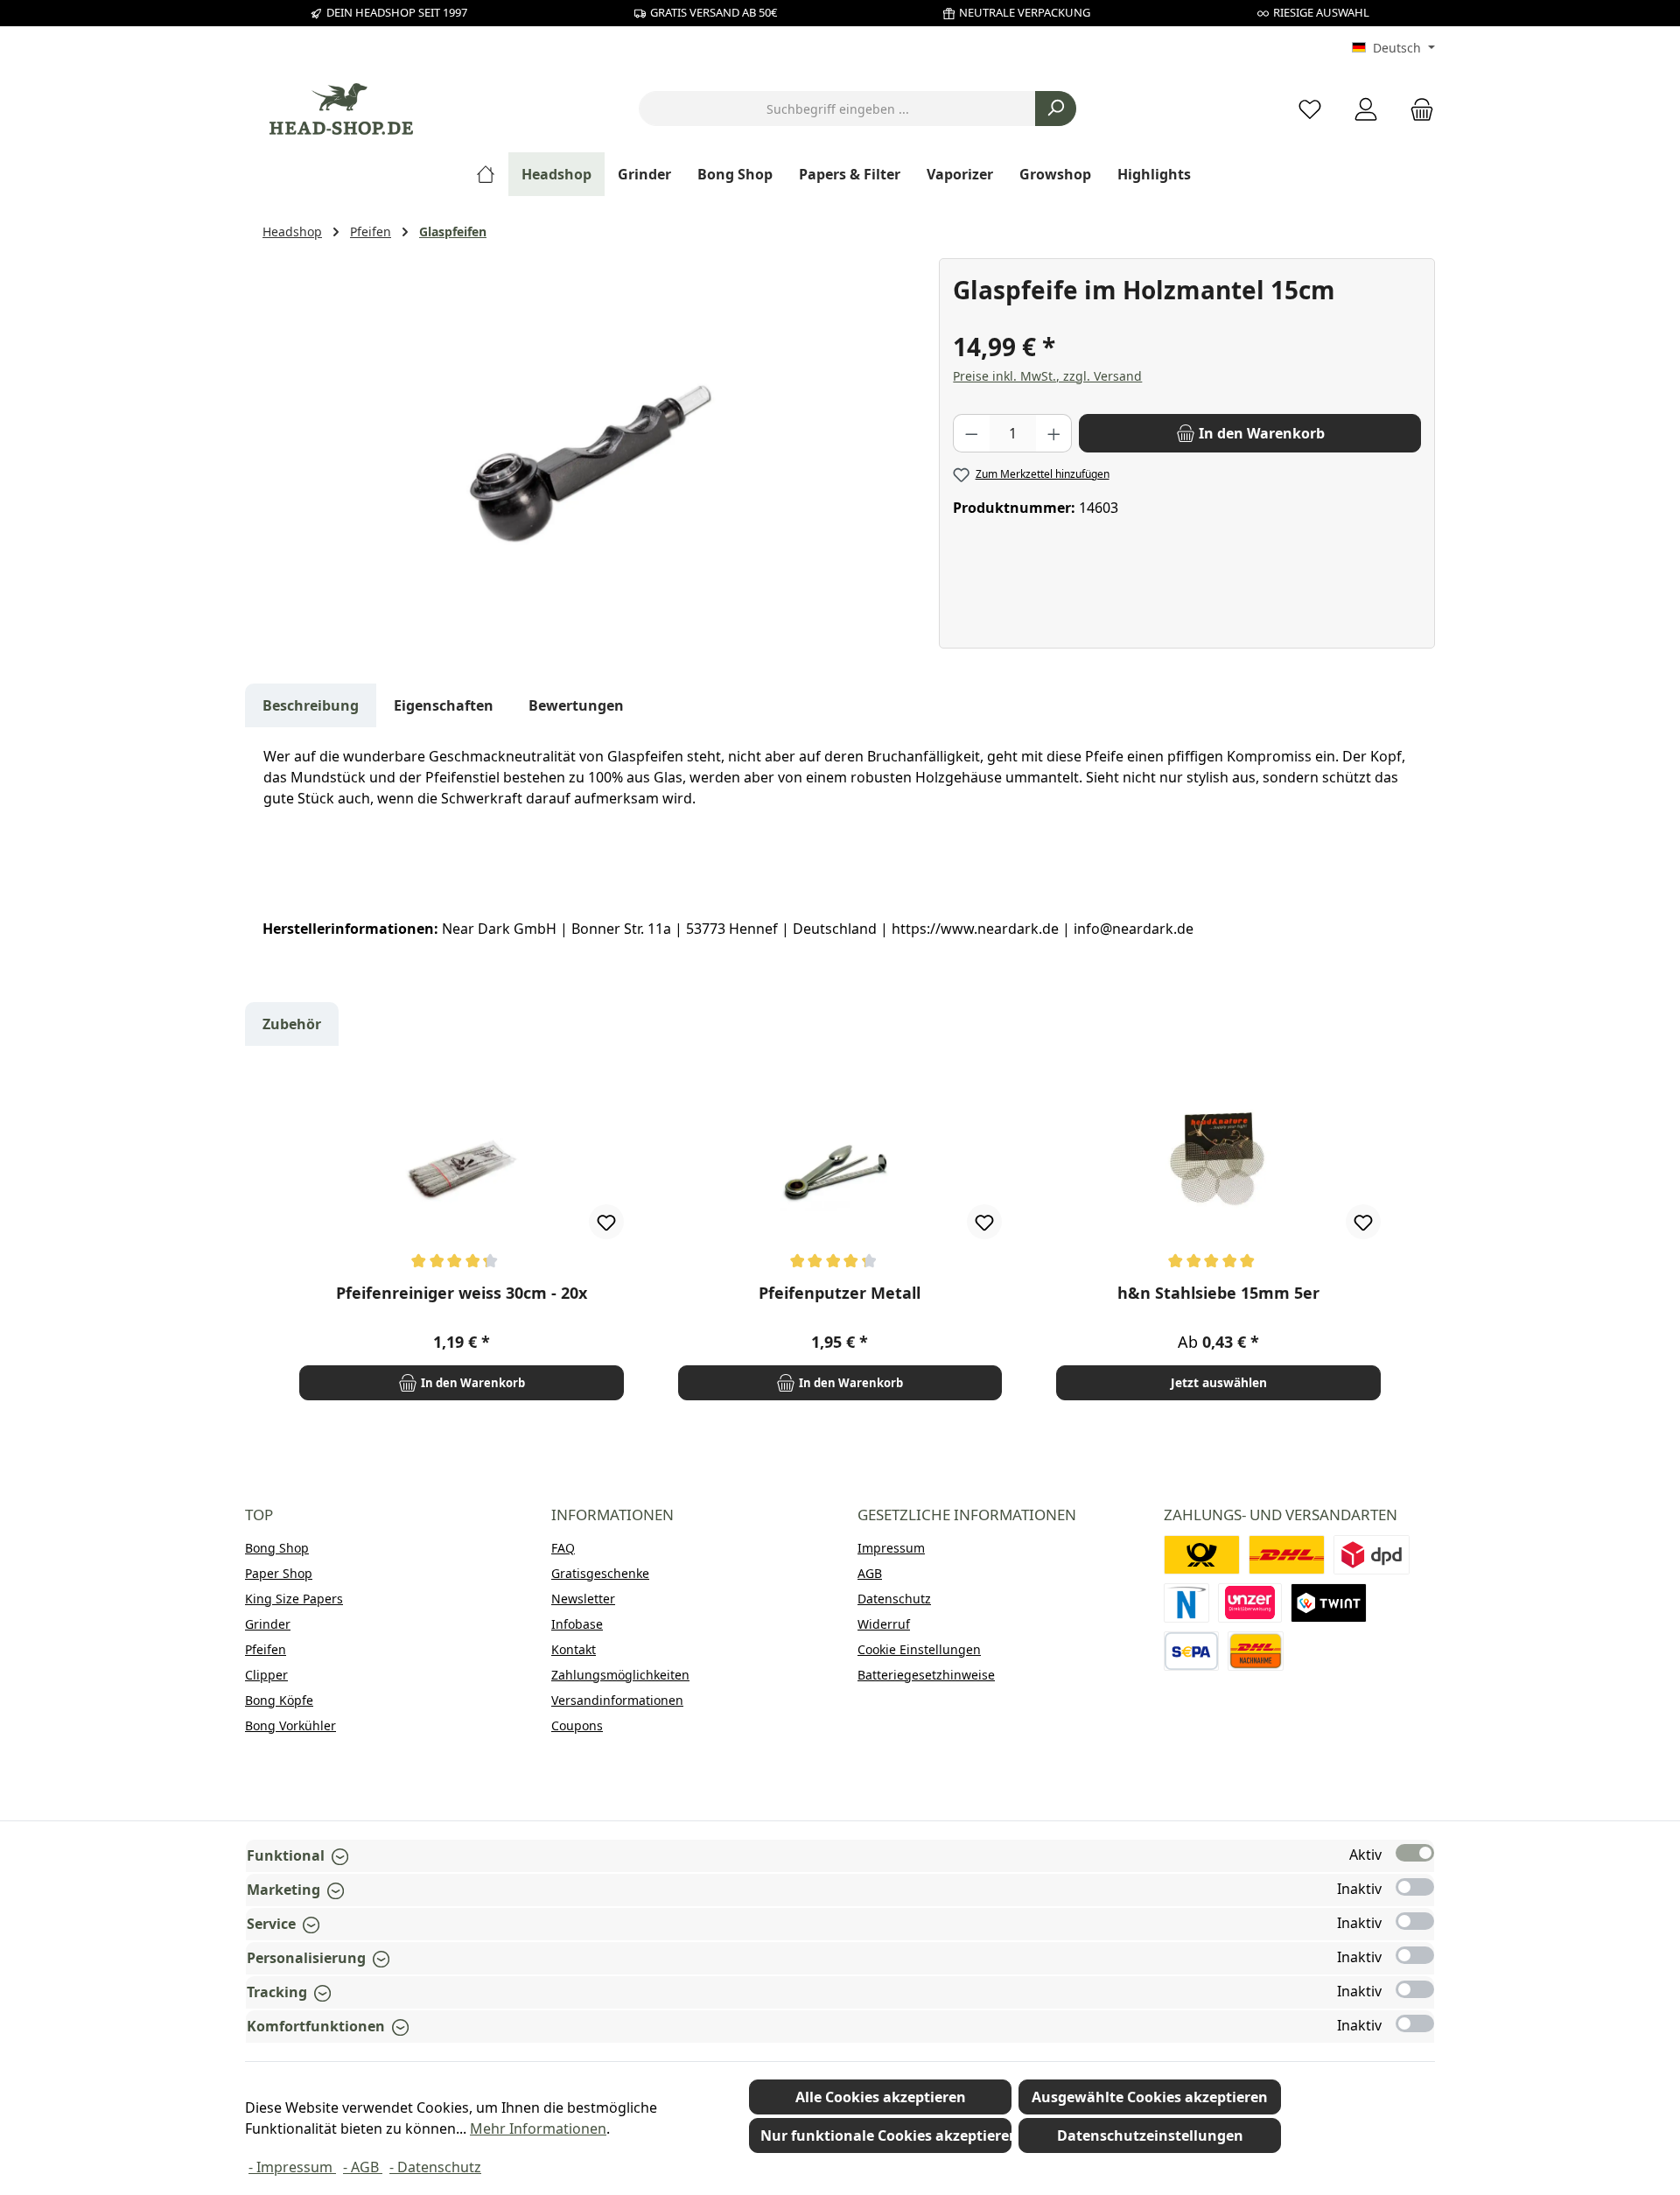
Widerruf (884, 1624)
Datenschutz (894, 1599)
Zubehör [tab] (292, 1024)
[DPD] (1372, 1555)
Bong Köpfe (279, 1700)
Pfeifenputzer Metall (840, 1293)
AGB (870, 1573)
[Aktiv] (1415, 1853)
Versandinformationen (617, 1700)
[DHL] (1287, 1555)
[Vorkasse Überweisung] (1191, 1651)
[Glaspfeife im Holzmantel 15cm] (591, 446)
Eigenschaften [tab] (444, 705)
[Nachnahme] (1256, 1651)
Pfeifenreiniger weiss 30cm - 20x (462, 1293)
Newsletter (583, 1599)
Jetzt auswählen (1219, 1382)
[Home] (492, 174)
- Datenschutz (435, 2167)
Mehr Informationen (538, 2128)
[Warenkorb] (1417, 109)
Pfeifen (266, 1649)
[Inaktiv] (1415, 1887)
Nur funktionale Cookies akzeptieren (886, 2135)
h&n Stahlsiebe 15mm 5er (1218, 1293)
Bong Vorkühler (290, 1725)
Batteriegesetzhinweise (926, 1675)
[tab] (311, 705)
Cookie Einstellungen (919, 1649)
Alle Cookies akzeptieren (881, 2097)
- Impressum (292, 2167)
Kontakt (574, 1649)
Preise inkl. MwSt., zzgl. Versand (1047, 376)
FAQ (563, 1548)
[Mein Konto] (1366, 109)
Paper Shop (279, 1573)
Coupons (577, 1725)
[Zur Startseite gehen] (341, 109)
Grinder (268, 1624)
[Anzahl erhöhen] (1054, 433)
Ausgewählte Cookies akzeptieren (1150, 2097)
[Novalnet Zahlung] (1186, 1603)
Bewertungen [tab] (576, 705)
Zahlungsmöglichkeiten (620, 1675)
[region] (592, 446)
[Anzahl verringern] (971, 433)
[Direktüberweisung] (1250, 1603)
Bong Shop (277, 1548)
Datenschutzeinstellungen (1150, 2135)
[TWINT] (1329, 1603)
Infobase (577, 1624)
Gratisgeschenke (600, 1573)
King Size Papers (294, 1599)
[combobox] (837, 109)
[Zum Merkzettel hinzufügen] (606, 1222)
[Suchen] (1056, 109)
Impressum (891, 1548)
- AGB (363, 2167)
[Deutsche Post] (1202, 1555)
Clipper (266, 1675)
